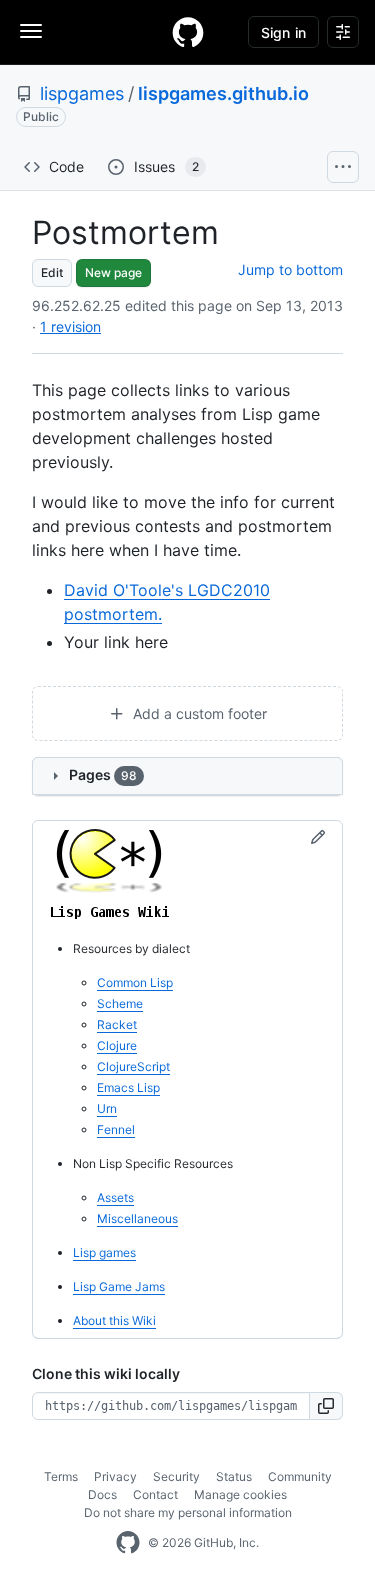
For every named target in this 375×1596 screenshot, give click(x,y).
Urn (107, 1108)
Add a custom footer (198, 713)
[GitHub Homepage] (128, 1543)
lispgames (82, 93)
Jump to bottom (290, 269)
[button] (326, 1406)
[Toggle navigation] (31, 31)
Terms (61, 1476)
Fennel (116, 1129)
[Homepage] (188, 32)
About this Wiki (114, 1320)
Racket (117, 1024)
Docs (102, 1494)
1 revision (70, 326)
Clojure (117, 1045)
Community (300, 1476)
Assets (115, 1197)
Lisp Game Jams (119, 1286)
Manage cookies (240, 1494)
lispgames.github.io (223, 93)
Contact (155, 1494)
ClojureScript (133, 1066)
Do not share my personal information (188, 1512)
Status (234, 1476)
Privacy (115, 1476)
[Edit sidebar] (318, 838)
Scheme (120, 1003)
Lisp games (104, 1252)
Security (176, 1476)
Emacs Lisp (128, 1087)
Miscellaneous (137, 1218)
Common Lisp (135, 982)
